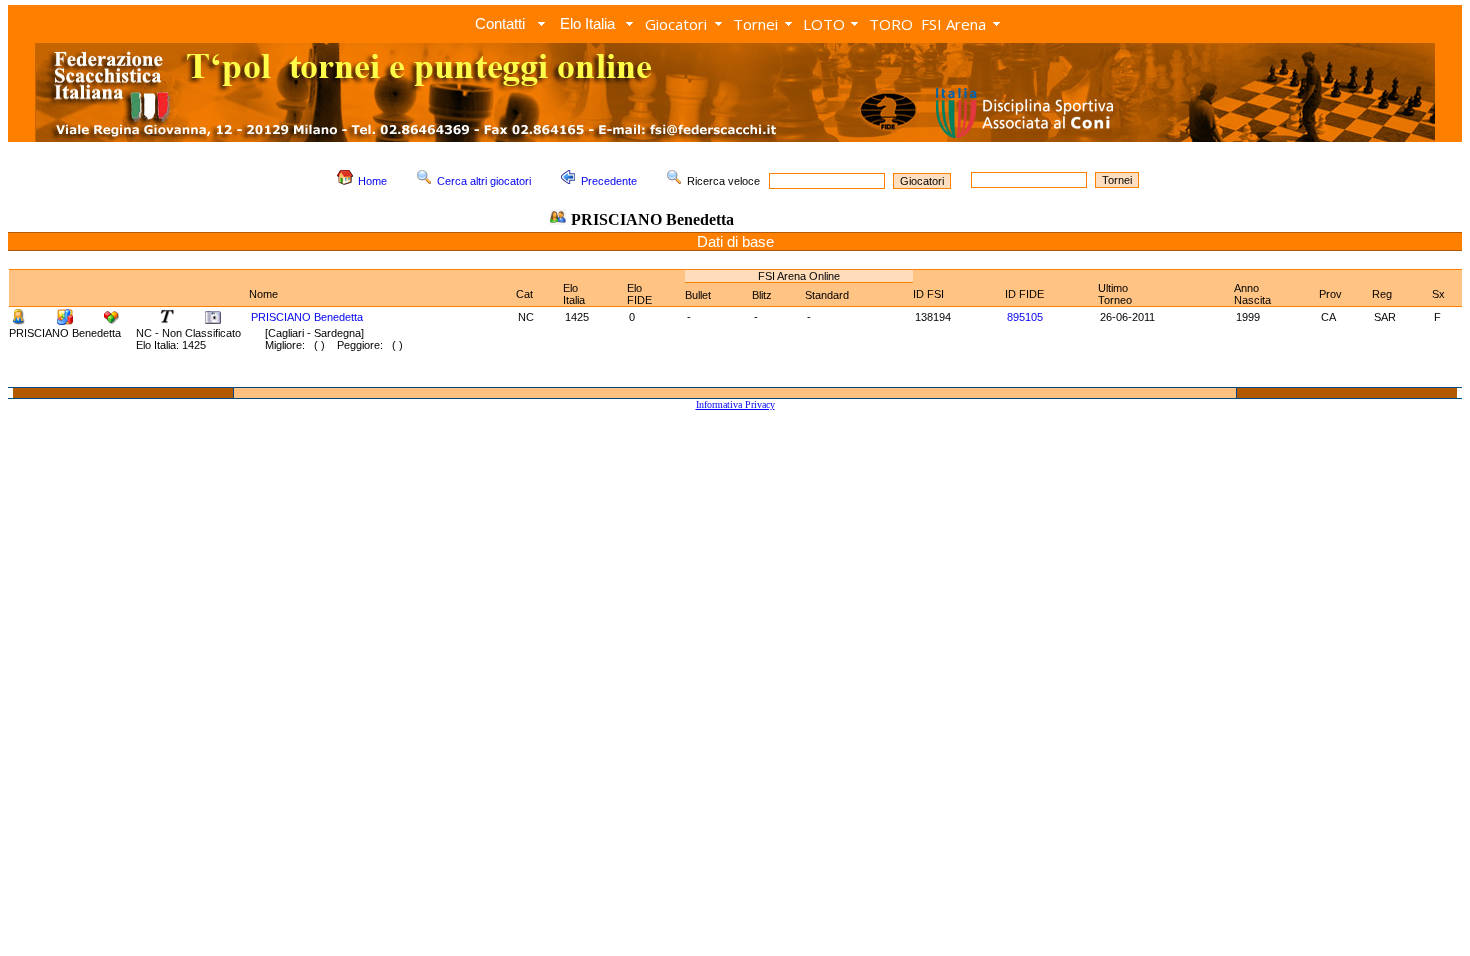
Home (372, 181)
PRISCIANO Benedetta (307, 317)
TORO (891, 24)
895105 (1025, 317)
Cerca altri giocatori (484, 181)
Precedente (609, 181)
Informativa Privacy (735, 404)
